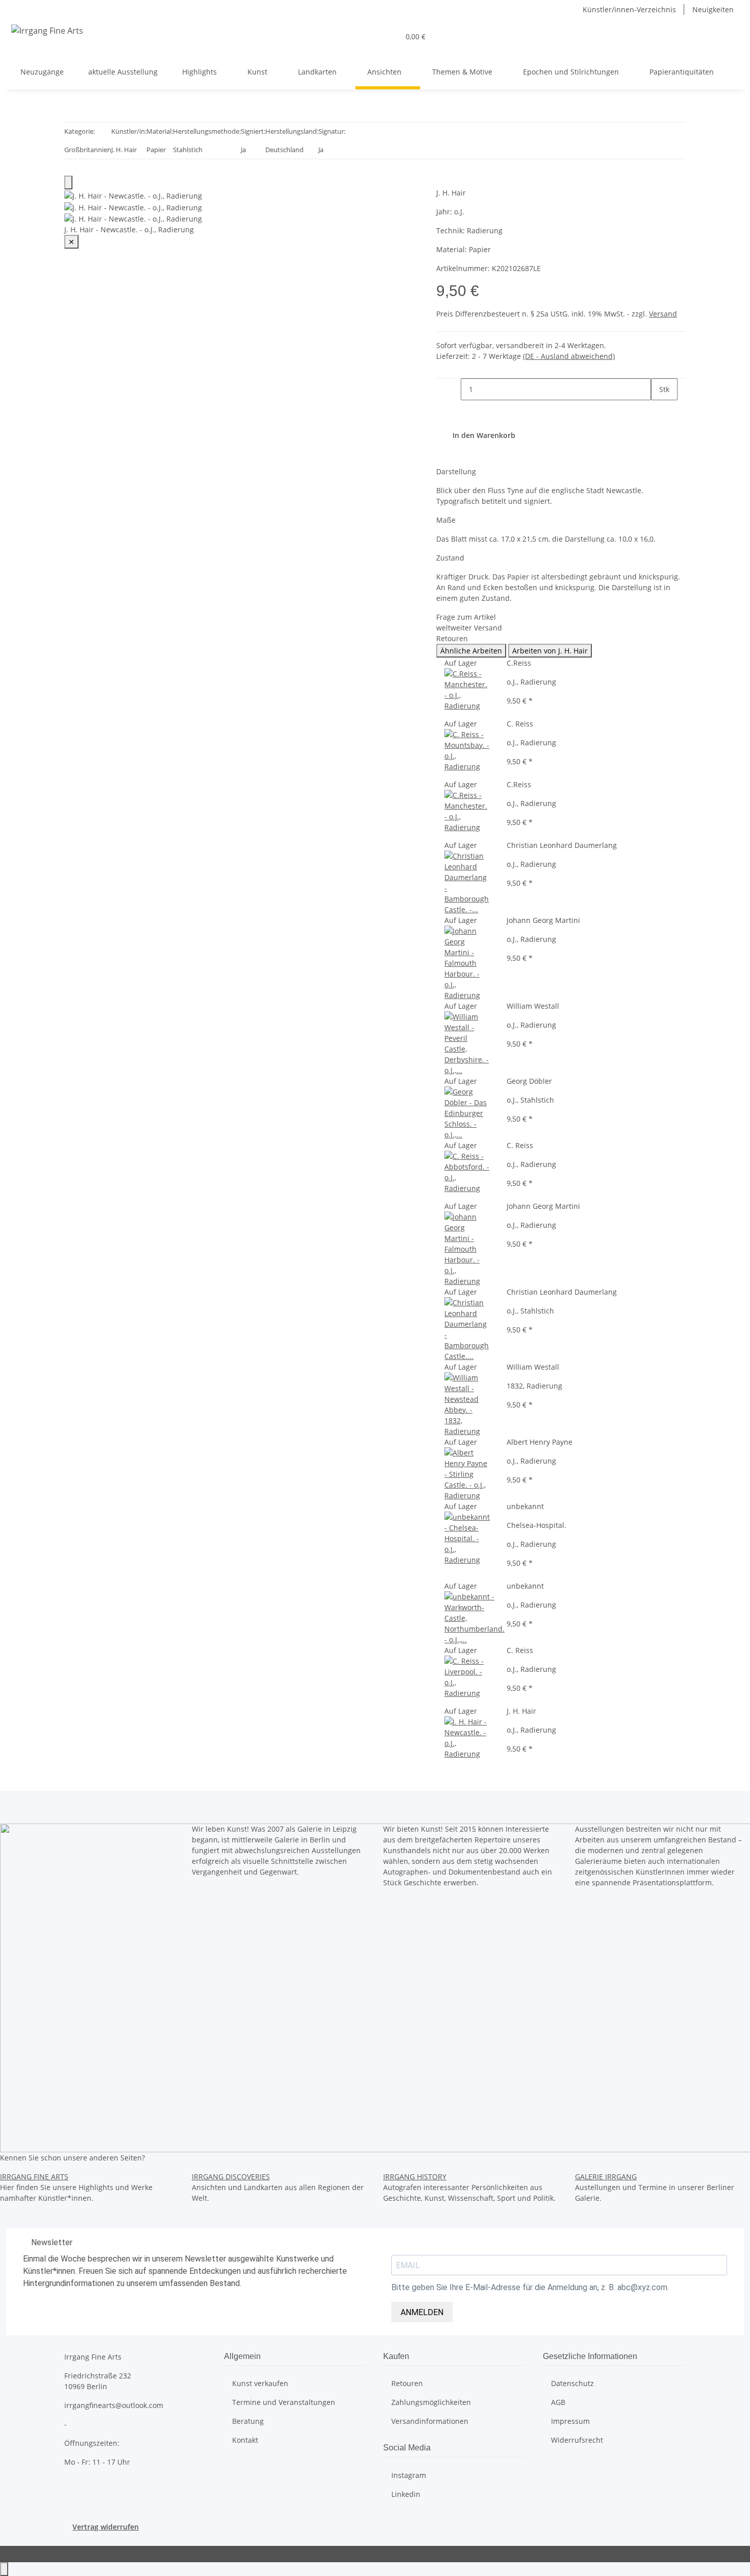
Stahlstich (188, 150)
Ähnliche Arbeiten (471, 651)
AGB (558, 2402)
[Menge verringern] (453, 389)
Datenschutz (572, 2383)
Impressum (570, 2421)
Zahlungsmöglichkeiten (431, 2402)
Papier (156, 150)
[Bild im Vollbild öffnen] (68, 183)
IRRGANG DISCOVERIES (231, 2177)
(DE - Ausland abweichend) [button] (569, 356)
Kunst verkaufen (260, 2383)
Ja (243, 150)
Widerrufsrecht (577, 2440)
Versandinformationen (430, 2421)
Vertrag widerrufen (106, 2527)
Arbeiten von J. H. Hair (550, 651)
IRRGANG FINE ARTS (34, 2177)
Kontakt (245, 2440)
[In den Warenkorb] (444, 182)
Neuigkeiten (713, 9)
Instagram (409, 2475)
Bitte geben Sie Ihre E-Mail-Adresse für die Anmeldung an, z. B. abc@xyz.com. (530, 2287)
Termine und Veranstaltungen (284, 2402)
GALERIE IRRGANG (606, 2177)
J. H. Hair (124, 150)
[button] (387, 37)
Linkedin (406, 2494)
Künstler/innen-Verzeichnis (629, 9)
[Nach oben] (4, 2569)
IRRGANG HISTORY (415, 2177)
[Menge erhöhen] (659, 411)
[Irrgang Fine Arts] (47, 30)
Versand (663, 314)
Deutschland (284, 150)
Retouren (407, 2383)
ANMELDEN (422, 2312)
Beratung (248, 2421)
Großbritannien (88, 150)
